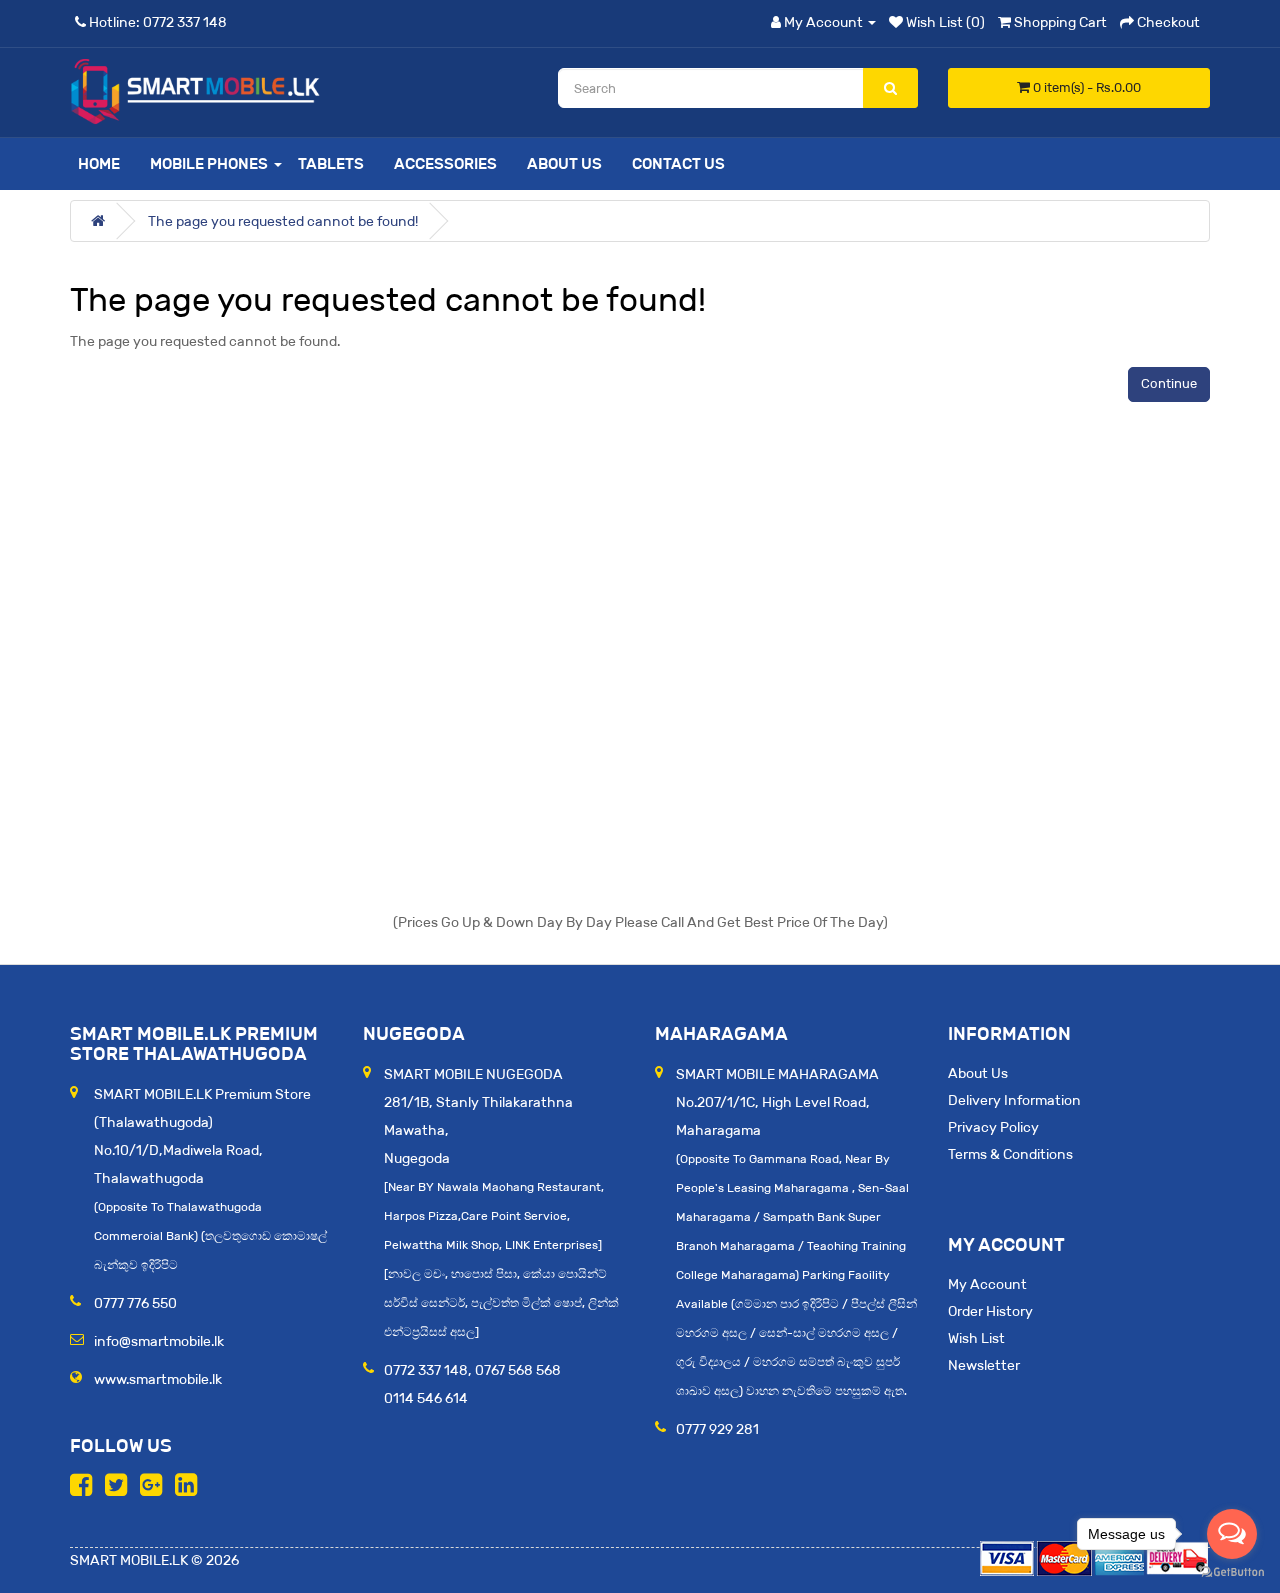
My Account (987, 1284)
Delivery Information (1014, 1100)
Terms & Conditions (1010, 1154)
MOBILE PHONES (209, 163)
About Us (564, 163)
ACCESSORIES (445, 163)
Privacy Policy (993, 1127)
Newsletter (984, 1365)
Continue (1169, 383)
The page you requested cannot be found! (283, 221)
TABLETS (331, 163)
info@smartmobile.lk (159, 1341)
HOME (99, 163)
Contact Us (678, 163)
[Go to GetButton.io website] (1232, 1572)
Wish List (976, 1338)
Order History (990, 1311)
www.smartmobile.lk (158, 1379)
